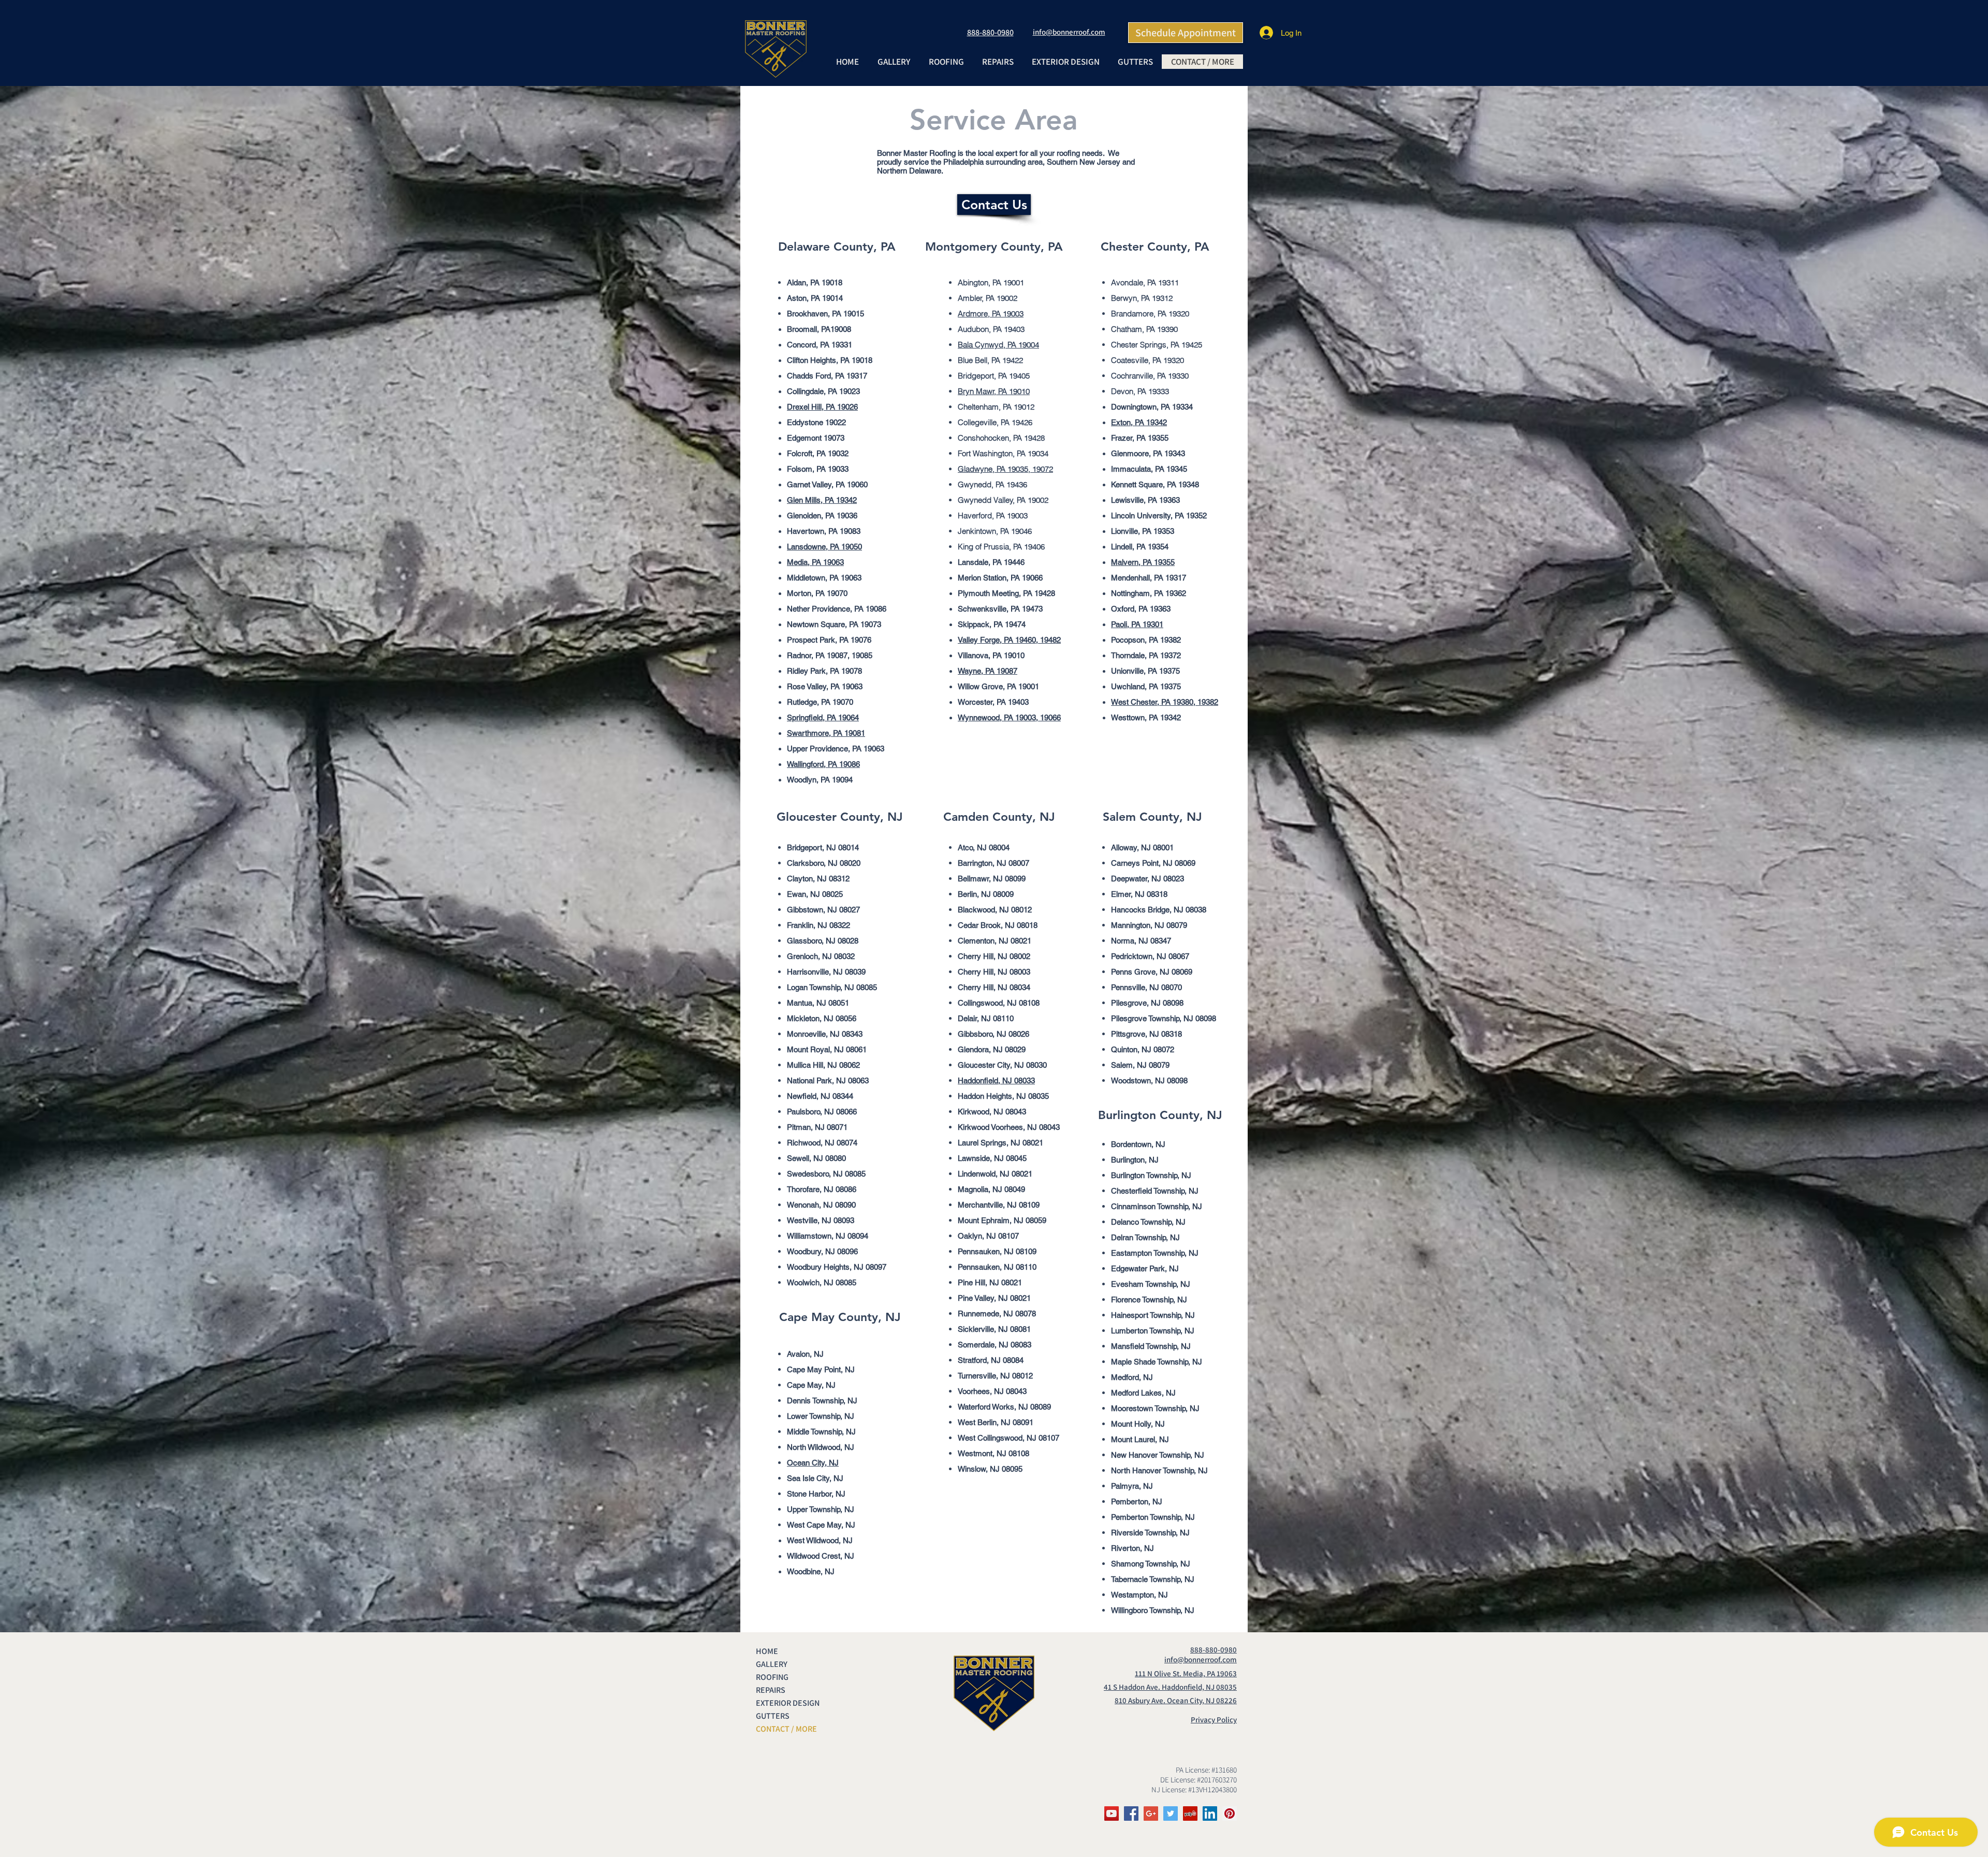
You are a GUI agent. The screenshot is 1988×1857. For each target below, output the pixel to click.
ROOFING (772, 1677)
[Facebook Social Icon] (1131, 1814)
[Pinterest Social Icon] (1230, 1814)
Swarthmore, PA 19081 (826, 733)
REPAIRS (771, 1690)
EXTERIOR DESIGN (788, 1703)
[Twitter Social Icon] (1171, 1814)
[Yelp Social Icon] (1190, 1814)
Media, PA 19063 (815, 562)
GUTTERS (773, 1716)
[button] (946, 62)
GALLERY (772, 1664)
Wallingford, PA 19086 (823, 764)
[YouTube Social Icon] (1112, 1814)
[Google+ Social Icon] (1151, 1814)
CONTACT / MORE (786, 1729)
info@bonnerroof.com (1069, 32)
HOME (767, 1651)
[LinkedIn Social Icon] (1210, 1814)
